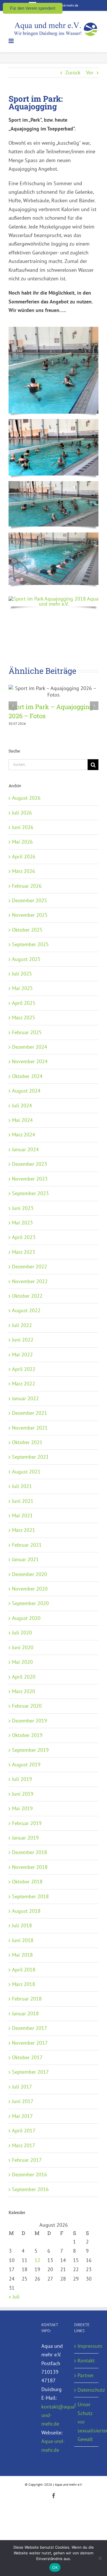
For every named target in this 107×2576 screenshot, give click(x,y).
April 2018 (24, 1970)
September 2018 (30, 1896)
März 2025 (24, 1017)
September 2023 (30, 1193)
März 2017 (24, 2145)
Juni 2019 (23, 1794)
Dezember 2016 (30, 2174)
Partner (86, 2375)
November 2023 (30, 1179)
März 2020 (24, 1691)
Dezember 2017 (30, 2028)
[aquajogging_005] (53, 599)
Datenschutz (87, 2390)
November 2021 (30, 1428)
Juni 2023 (23, 1208)
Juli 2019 (22, 1779)
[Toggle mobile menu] (12, 41)
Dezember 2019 (30, 1721)
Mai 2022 (22, 1355)
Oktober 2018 (27, 1882)
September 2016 (30, 2189)
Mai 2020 (22, 1662)
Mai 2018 (22, 1955)
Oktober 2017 (27, 2057)
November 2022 (30, 1281)
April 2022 (24, 1369)
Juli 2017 (22, 2087)
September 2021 (30, 1457)
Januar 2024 (25, 1149)
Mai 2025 (22, 988)
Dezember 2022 (30, 1266)
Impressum (87, 2346)
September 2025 (30, 944)
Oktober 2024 (27, 1076)
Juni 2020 (23, 1647)
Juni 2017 (23, 2101)
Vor (90, 73)
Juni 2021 (23, 1501)
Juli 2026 (22, 813)
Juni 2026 (23, 827)
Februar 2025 (27, 1032)
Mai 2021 (22, 1515)
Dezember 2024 (30, 1047)
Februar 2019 (27, 1823)
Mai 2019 (22, 1808)
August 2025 (26, 959)
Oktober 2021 (27, 1442)
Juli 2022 (22, 1325)
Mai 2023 (22, 1223)
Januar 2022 (25, 1398)
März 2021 (24, 1530)
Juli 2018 (22, 1925)
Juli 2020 (22, 1633)
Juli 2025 (22, 974)
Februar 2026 (27, 886)
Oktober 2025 (27, 930)
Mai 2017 (22, 2116)
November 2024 (30, 1061)
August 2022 (26, 1310)
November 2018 (30, 1867)
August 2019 (26, 1764)
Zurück (73, 73)
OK (55, 2567)
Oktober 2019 (27, 1735)
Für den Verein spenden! (33, 8)
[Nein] (100, 2558)
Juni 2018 (23, 1940)
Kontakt (86, 2360)
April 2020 (24, 1677)
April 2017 (24, 2131)
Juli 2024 (22, 1106)
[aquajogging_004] (53, 535)
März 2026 (24, 871)
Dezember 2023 (30, 1164)
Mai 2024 (22, 1120)
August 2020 (26, 1618)
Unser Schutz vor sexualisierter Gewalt (87, 2422)
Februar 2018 (27, 1999)
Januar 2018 (25, 2013)
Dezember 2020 (30, 1574)
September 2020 (30, 1603)
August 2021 (26, 1472)
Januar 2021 (25, 1559)
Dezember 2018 (30, 1852)
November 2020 (30, 1589)
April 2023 (24, 1237)
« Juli (14, 2297)
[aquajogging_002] (53, 421)
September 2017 (30, 2072)
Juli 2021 (22, 1486)
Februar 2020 (27, 1706)
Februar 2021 (27, 1545)
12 (37, 2260)
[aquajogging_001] (53, 329)
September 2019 (30, 1750)
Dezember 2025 (30, 900)
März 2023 (24, 1252)
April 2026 (24, 857)
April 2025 (24, 1003)
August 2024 (26, 1091)
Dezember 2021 (30, 1413)
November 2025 (30, 915)
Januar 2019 (25, 1838)
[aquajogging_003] (53, 484)
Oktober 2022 (27, 1296)
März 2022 (24, 1384)
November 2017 (30, 2043)
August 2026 (26, 798)
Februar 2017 (27, 2160)
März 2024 (24, 1135)
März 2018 (24, 1984)
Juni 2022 (23, 1340)
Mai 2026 (22, 842)
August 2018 (26, 1911)
